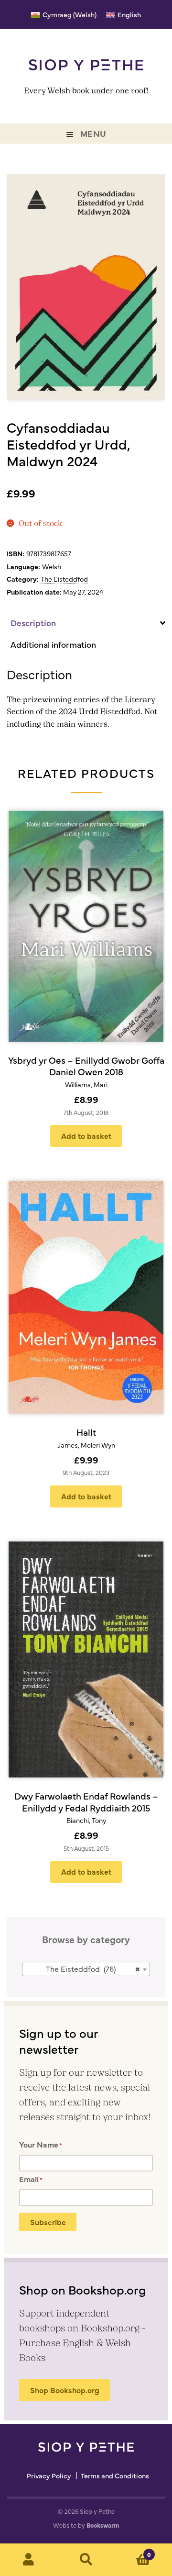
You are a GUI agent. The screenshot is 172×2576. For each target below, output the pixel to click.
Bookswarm (103, 2525)
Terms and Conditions (115, 2476)
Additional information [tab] (53, 644)
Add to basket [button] (86, 1136)
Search (86, 2560)
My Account (29, 2560)
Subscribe (48, 2222)
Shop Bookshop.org (65, 2390)
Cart (133, 2551)
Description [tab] (33, 623)
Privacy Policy (49, 2476)
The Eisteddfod (64, 579)
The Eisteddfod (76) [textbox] (93, 1969)
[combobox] (86, 1969)
